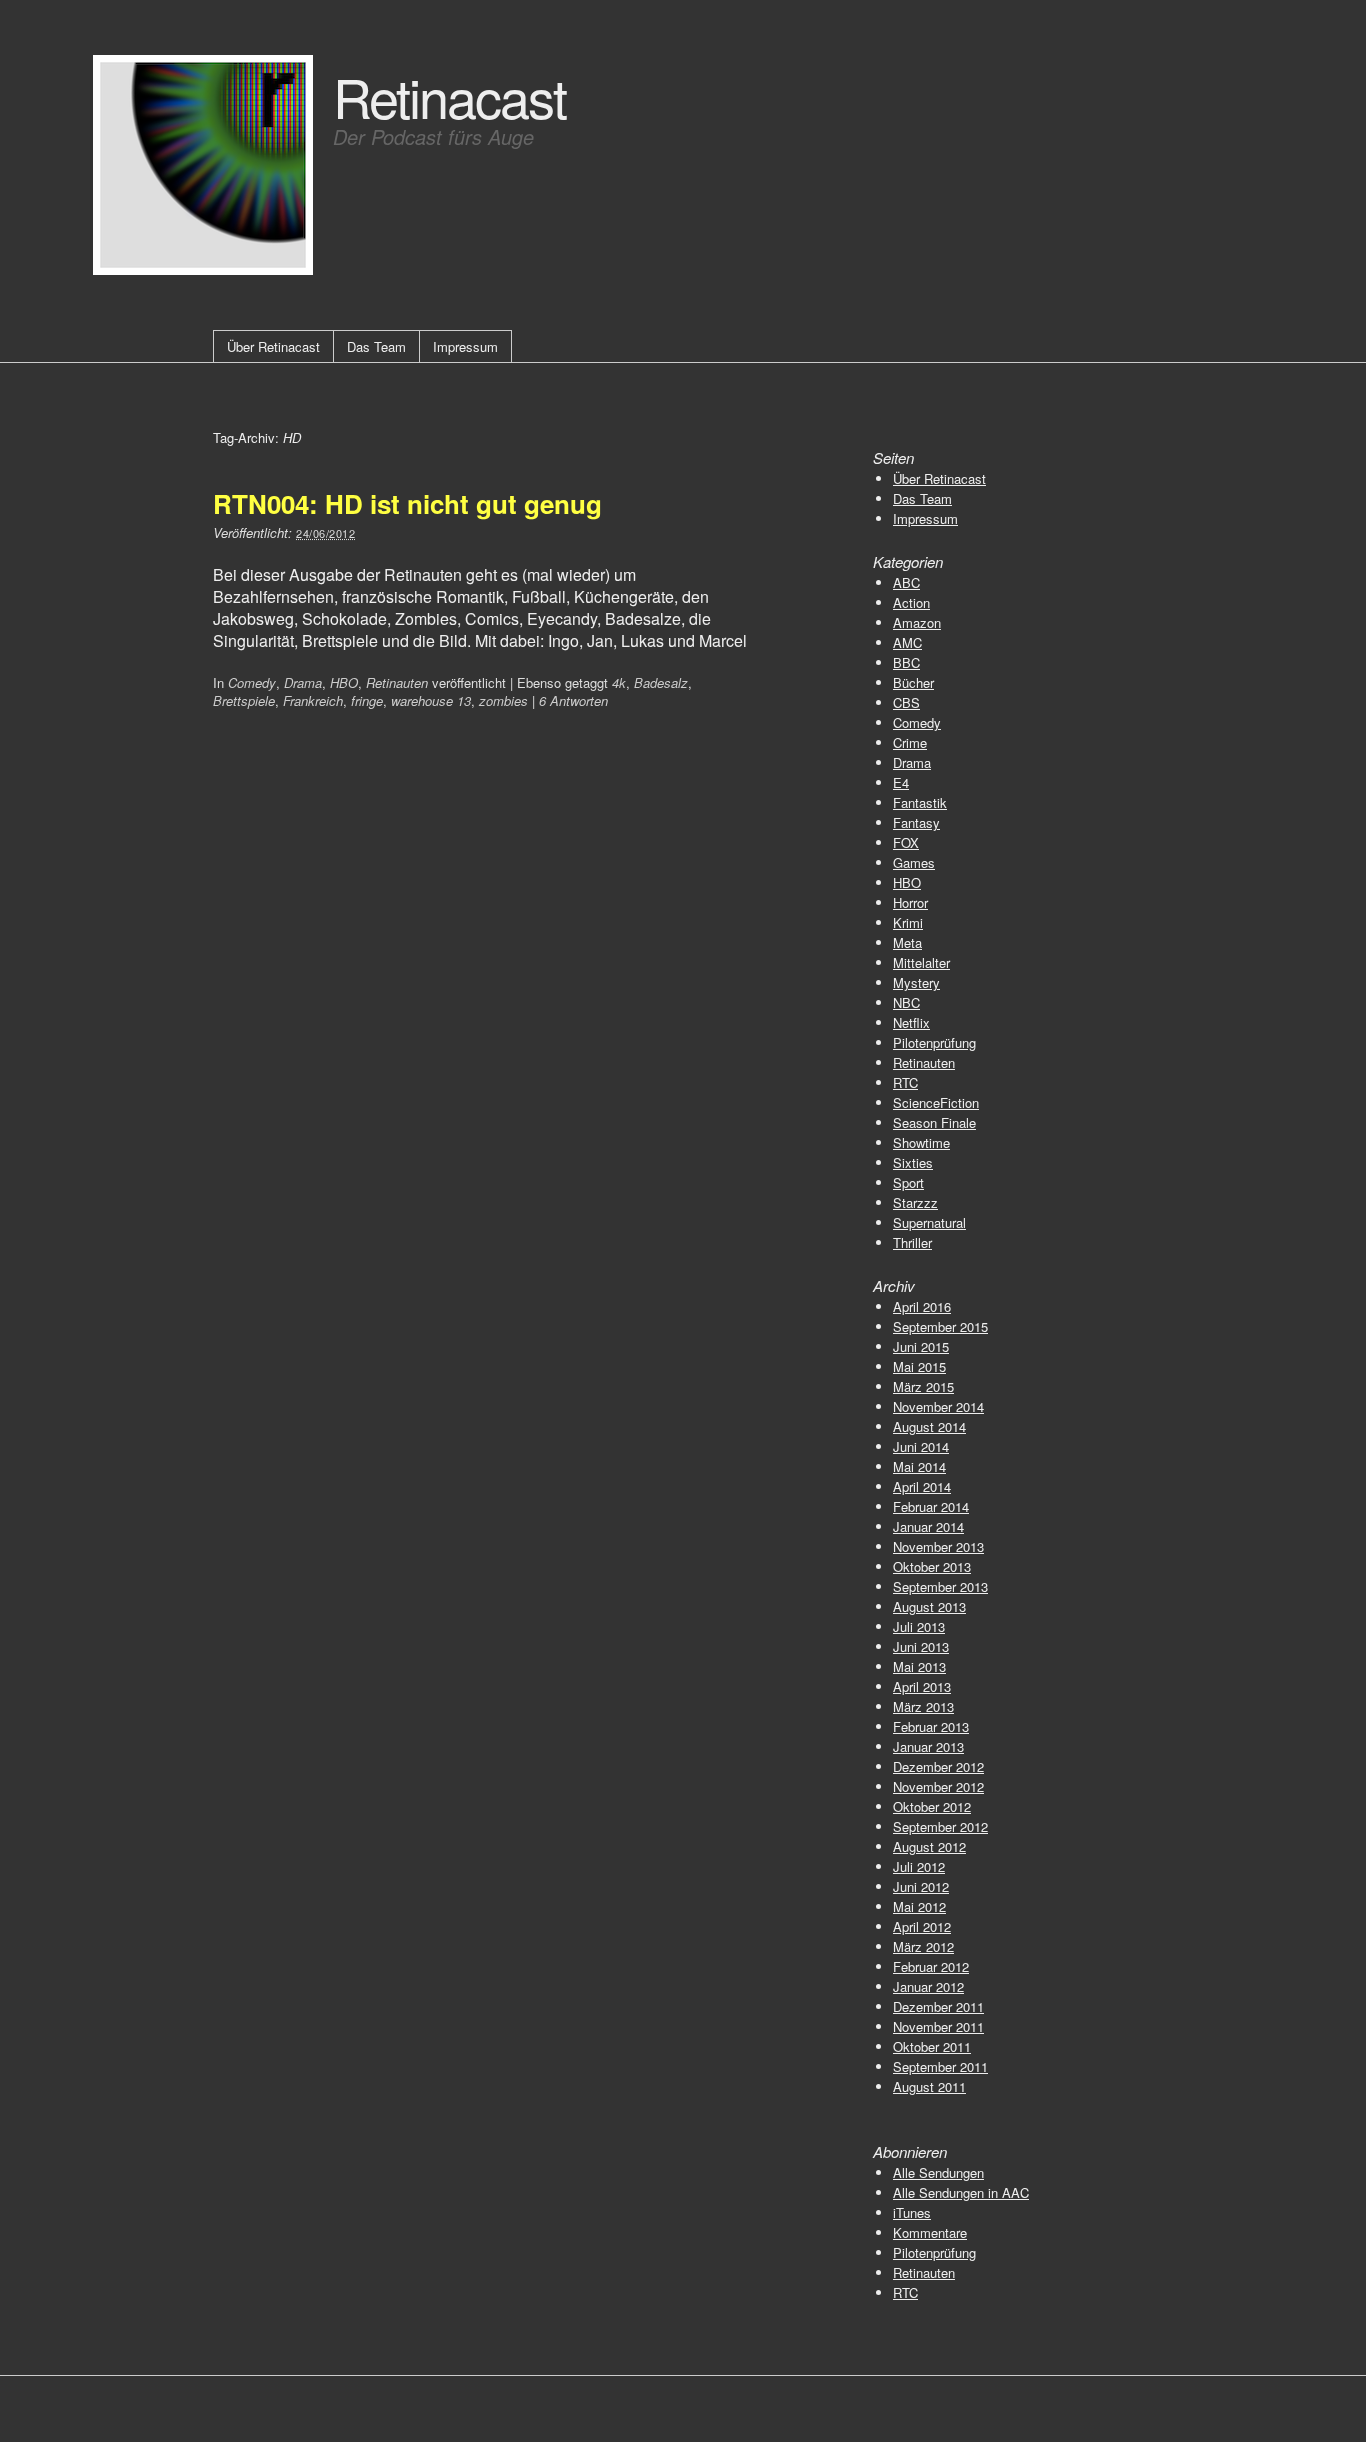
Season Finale (934, 1122)
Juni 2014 (921, 1446)
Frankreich (313, 700)
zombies (503, 700)
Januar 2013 (928, 1746)
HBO (344, 682)
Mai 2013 (919, 1666)
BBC (906, 662)
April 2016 (922, 1306)
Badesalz (661, 682)
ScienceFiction (936, 1102)
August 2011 (929, 2086)
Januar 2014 (928, 1526)
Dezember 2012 (938, 1766)
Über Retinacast (273, 346)
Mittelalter (921, 962)
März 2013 (923, 1706)
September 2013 (940, 1586)
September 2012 (940, 1826)
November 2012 (938, 1786)
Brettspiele (244, 700)
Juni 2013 (921, 1646)
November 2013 (938, 1546)
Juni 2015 (921, 1346)
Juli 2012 (919, 1866)
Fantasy (916, 822)
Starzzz (915, 1202)
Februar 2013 (931, 1726)
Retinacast (449, 95)
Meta (907, 942)
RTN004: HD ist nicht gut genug (407, 503)
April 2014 (922, 1486)
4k (619, 682)
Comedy (252, 682)
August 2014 (929, 1426)
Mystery (916, 982)
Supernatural (929, 1222)
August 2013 (929, 1606)
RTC (905, 1082)
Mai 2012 (919, 1906)
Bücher (913, 682)
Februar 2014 (931, 1506)
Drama (303, 682)
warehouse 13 (431, 700)
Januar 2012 (928, 1986)
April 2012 (922, 1926)
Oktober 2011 (932, 2046)
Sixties (913, 1162)
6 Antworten (573, 700)
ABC (906, 582)
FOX (906, 842)
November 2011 (938, 2026)
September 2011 (940, 2066)
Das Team (376, 346)
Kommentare (930, 2232)
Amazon (917, 622)
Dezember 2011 (938, 2006)
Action (911, 602)
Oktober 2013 (932, 1566)
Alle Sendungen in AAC (961, 2192)
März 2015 (923, 1386)
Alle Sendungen (938, 2172)
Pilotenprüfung (934, 1042)
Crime (910, 742)
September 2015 (940, 1326)
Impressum (465, 346)
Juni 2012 (921, 1886)
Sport (908, 1182)
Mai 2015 (919, 1366)
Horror (910, 902)
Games (914, 862)
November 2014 (938, 1406)
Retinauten (397, 682)
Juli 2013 (919, 1626)
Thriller (912, 1242)
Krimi (908, 922)
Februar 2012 (931, 1966)
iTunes (912, 2212)
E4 (901, 782)
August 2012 (929, 1846)
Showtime (921, 1142)
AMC (907, 642)
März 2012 (923, 1946)
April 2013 (922, 1686)
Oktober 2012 (932, 1806)
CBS (906, 702)
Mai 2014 (919, 1466)
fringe (367, 700)
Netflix (911, 1022)
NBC (906, 1002)
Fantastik (920, 802)
